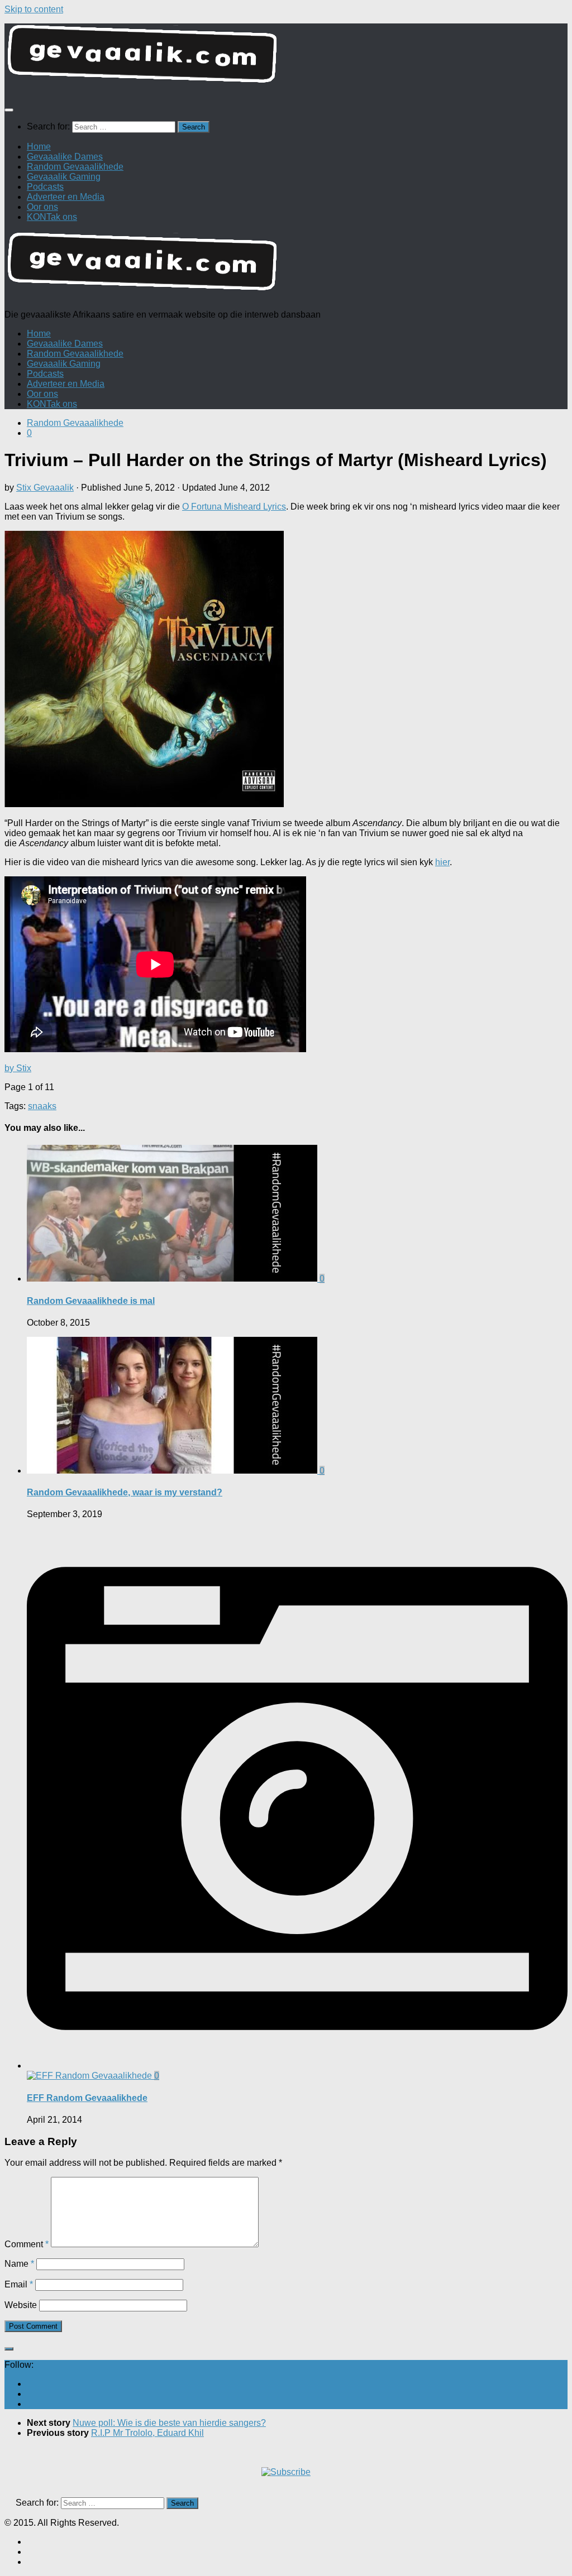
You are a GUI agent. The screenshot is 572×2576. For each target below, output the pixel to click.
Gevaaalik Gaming (64, 177)
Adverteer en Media (66, 197)
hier (442, 862)
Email (19, 2284)
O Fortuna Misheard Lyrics (234, 507)
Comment (27, 2244)
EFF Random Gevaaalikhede (87, 2098)
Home (39, 147)
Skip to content (34, 9)
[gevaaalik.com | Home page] (286, 58)
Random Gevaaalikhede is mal (91, 1301)
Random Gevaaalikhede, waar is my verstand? (125, 1492)
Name (19, 2264)
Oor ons (42, 207)
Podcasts (45, 187)
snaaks (42, 1106)
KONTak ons (52, 217)
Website (21, 2305)
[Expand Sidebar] (9, 2349)
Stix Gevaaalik (45, 488)
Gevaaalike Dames (65, 157)
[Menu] (9, 110)
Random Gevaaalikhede (75, 167)
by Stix (18, 1068)
